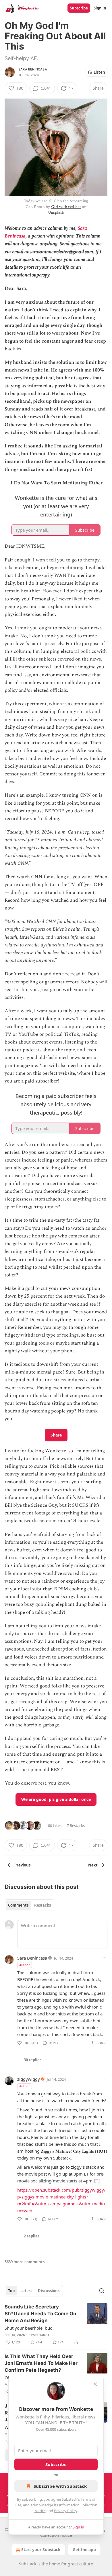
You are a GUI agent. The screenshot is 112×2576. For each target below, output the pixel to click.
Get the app (84, 2550)
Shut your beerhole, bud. (29, 2328)
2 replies (32, 2236)
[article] (56, 2325)
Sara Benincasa (33, 69)
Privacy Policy (65, 2511)
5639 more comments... (26, 2262)
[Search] (102, 2291)
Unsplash (56, 212)
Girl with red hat (66, 207)
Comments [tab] (18, 1905)
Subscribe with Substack (60, 2486)
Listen (99, 72)
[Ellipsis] (105, 1958)
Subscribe (79, 8)
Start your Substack (41, 2550)
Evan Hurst (39, 2335)
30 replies (33, 2060)
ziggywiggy (29, 2079)
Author (25, 1965)
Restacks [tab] (43, 1905)
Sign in (100, 8)
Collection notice (56, 2535)
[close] (95, 2384)
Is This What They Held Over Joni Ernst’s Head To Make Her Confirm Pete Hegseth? (41, 2363)
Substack (28, 2564)
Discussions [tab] (49, 2291)
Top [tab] (11, 2291)
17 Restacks (75, 1826)
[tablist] (29, 1905)
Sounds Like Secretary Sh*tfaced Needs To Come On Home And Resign (40, 2314)
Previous (22, 1865)
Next (93, 1865)
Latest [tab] (26, 2291)
